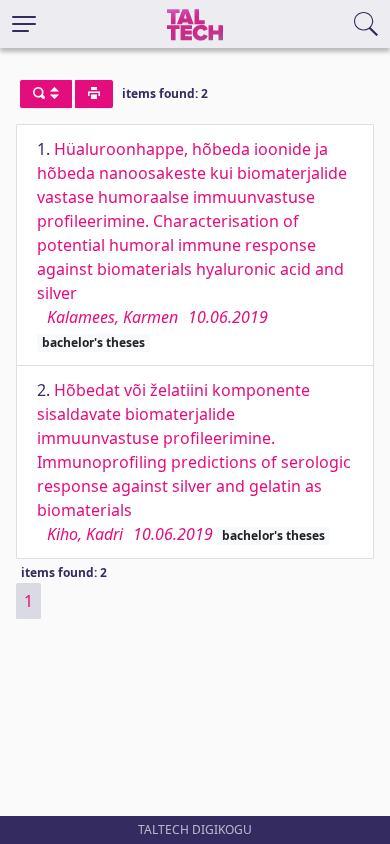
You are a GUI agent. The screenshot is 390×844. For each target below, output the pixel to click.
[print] (94, 94)
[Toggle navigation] (24, 24)
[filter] (46, 94)
